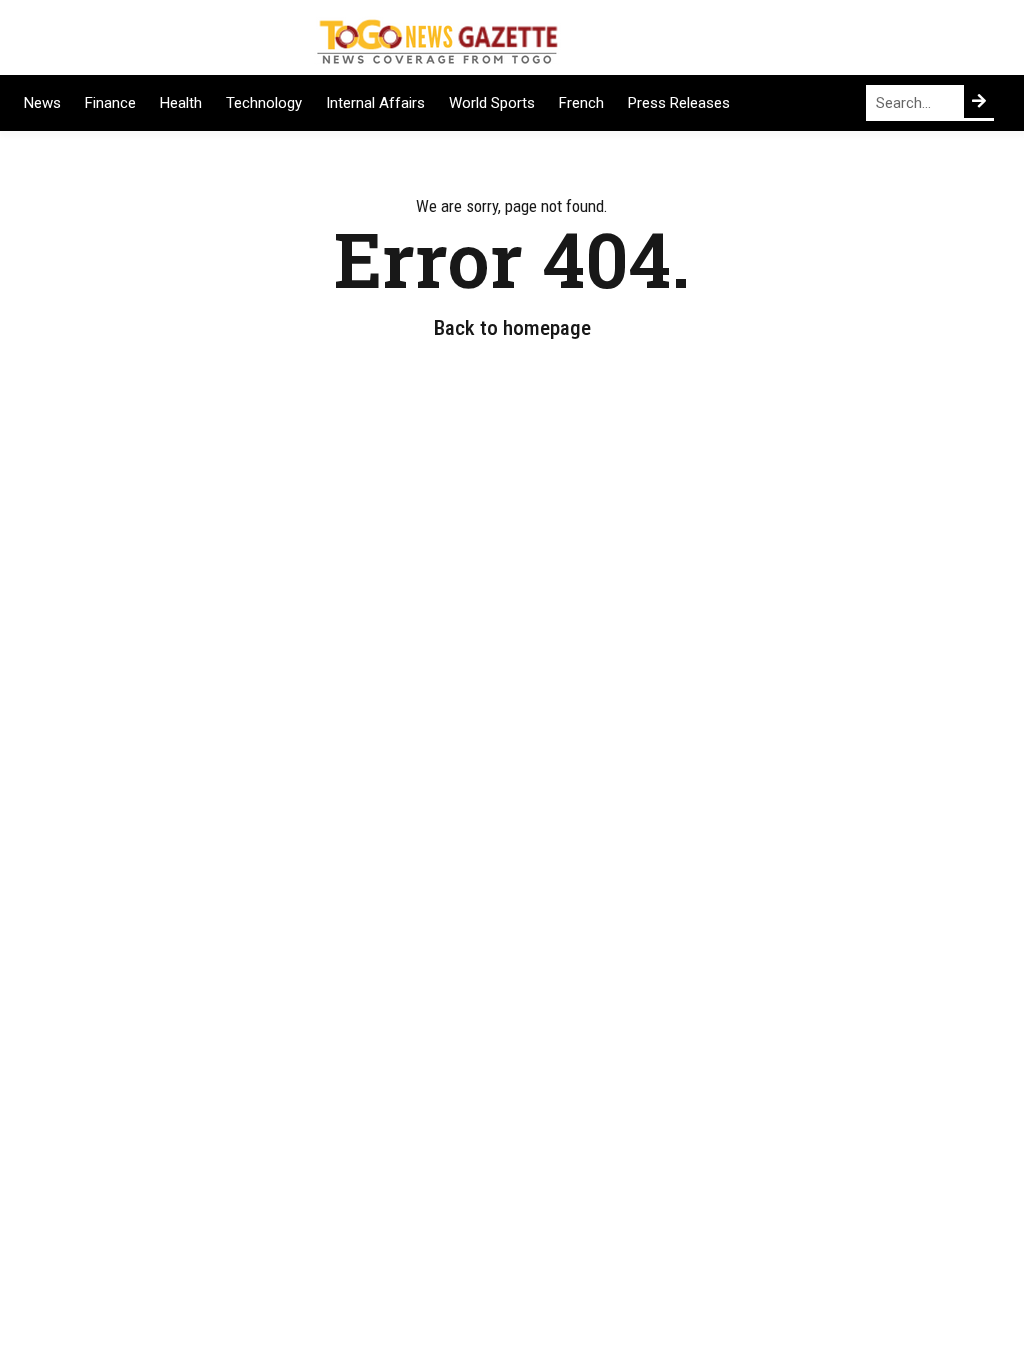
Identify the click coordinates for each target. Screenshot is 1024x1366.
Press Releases (679, 103)
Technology (264, 103)
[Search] (979, 101)
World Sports (492, 103)
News (42, 103)
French (581, 103)
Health (181, 103)
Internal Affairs (375, 103)
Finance (110, 103)
